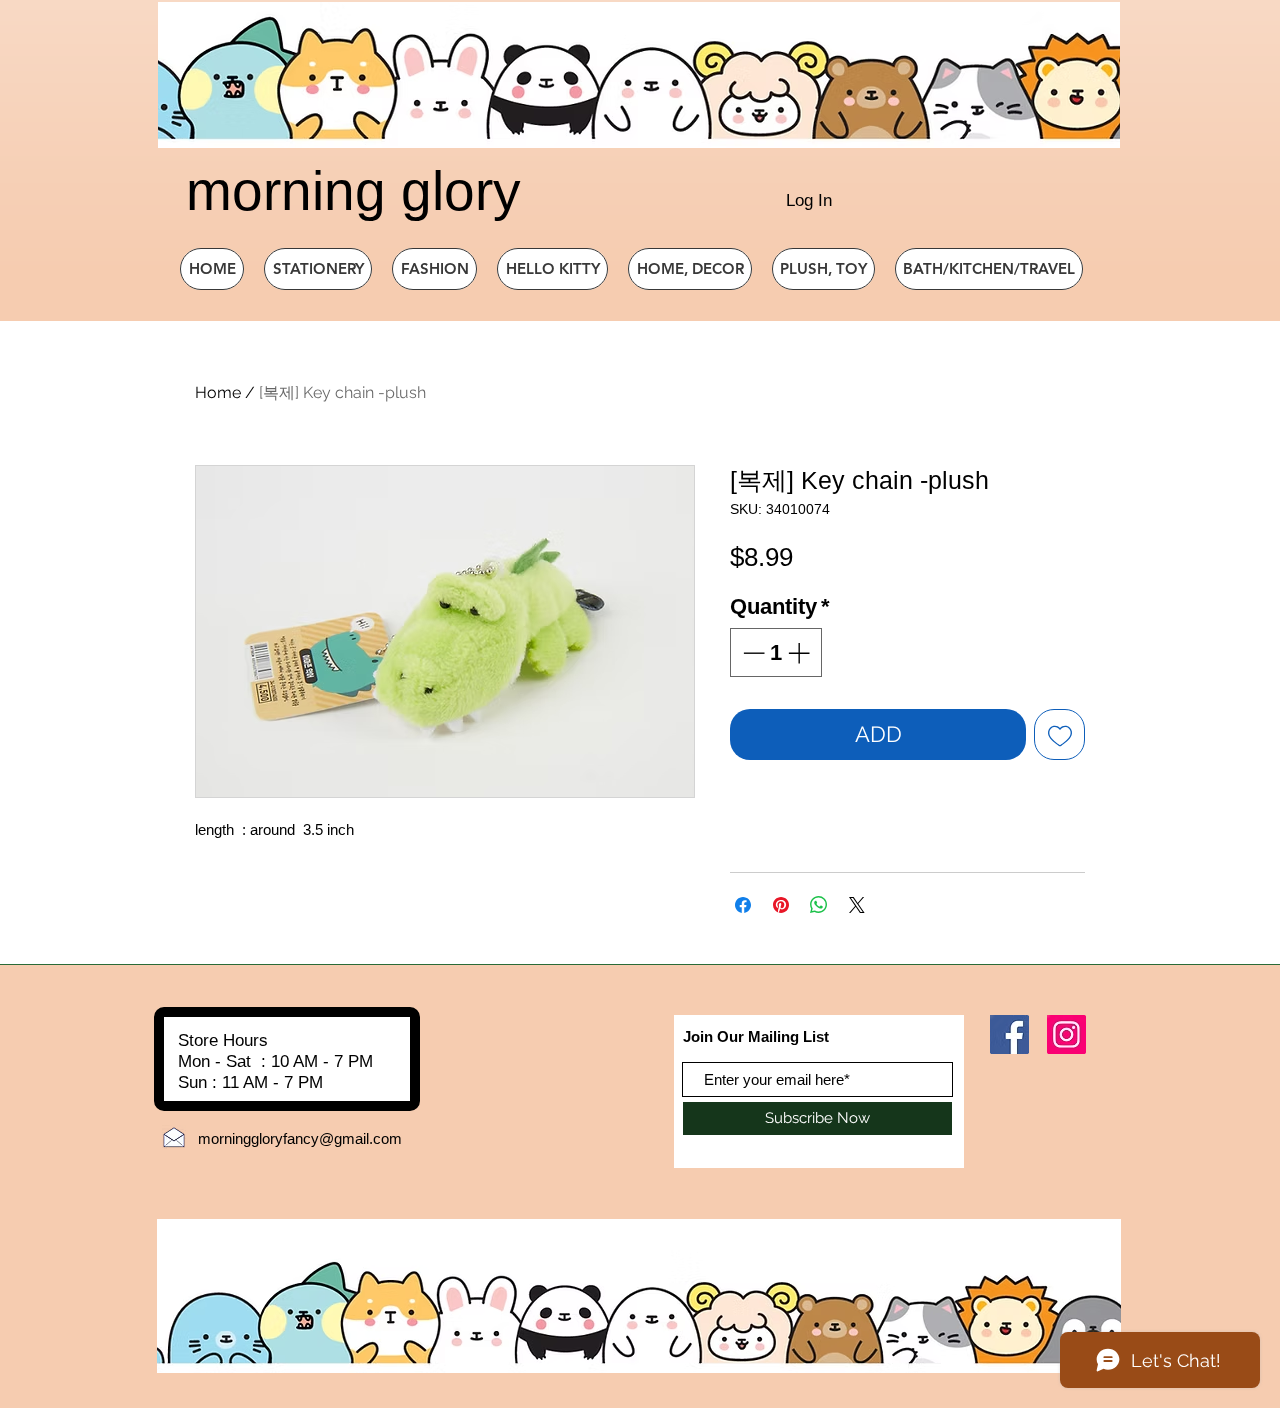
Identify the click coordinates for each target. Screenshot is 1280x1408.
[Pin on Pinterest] (781, 905)
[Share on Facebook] (743, 905)
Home (218, 392)
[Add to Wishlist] (1059, 734)
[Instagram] (1066, 1034)
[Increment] (800, 652)
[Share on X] (857, 905)
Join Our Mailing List (756, 1036)
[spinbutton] (776, 652)
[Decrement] (751, 652)
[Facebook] (1009, 1034)
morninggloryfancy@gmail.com (300, 1138)
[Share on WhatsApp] (819, 905)
